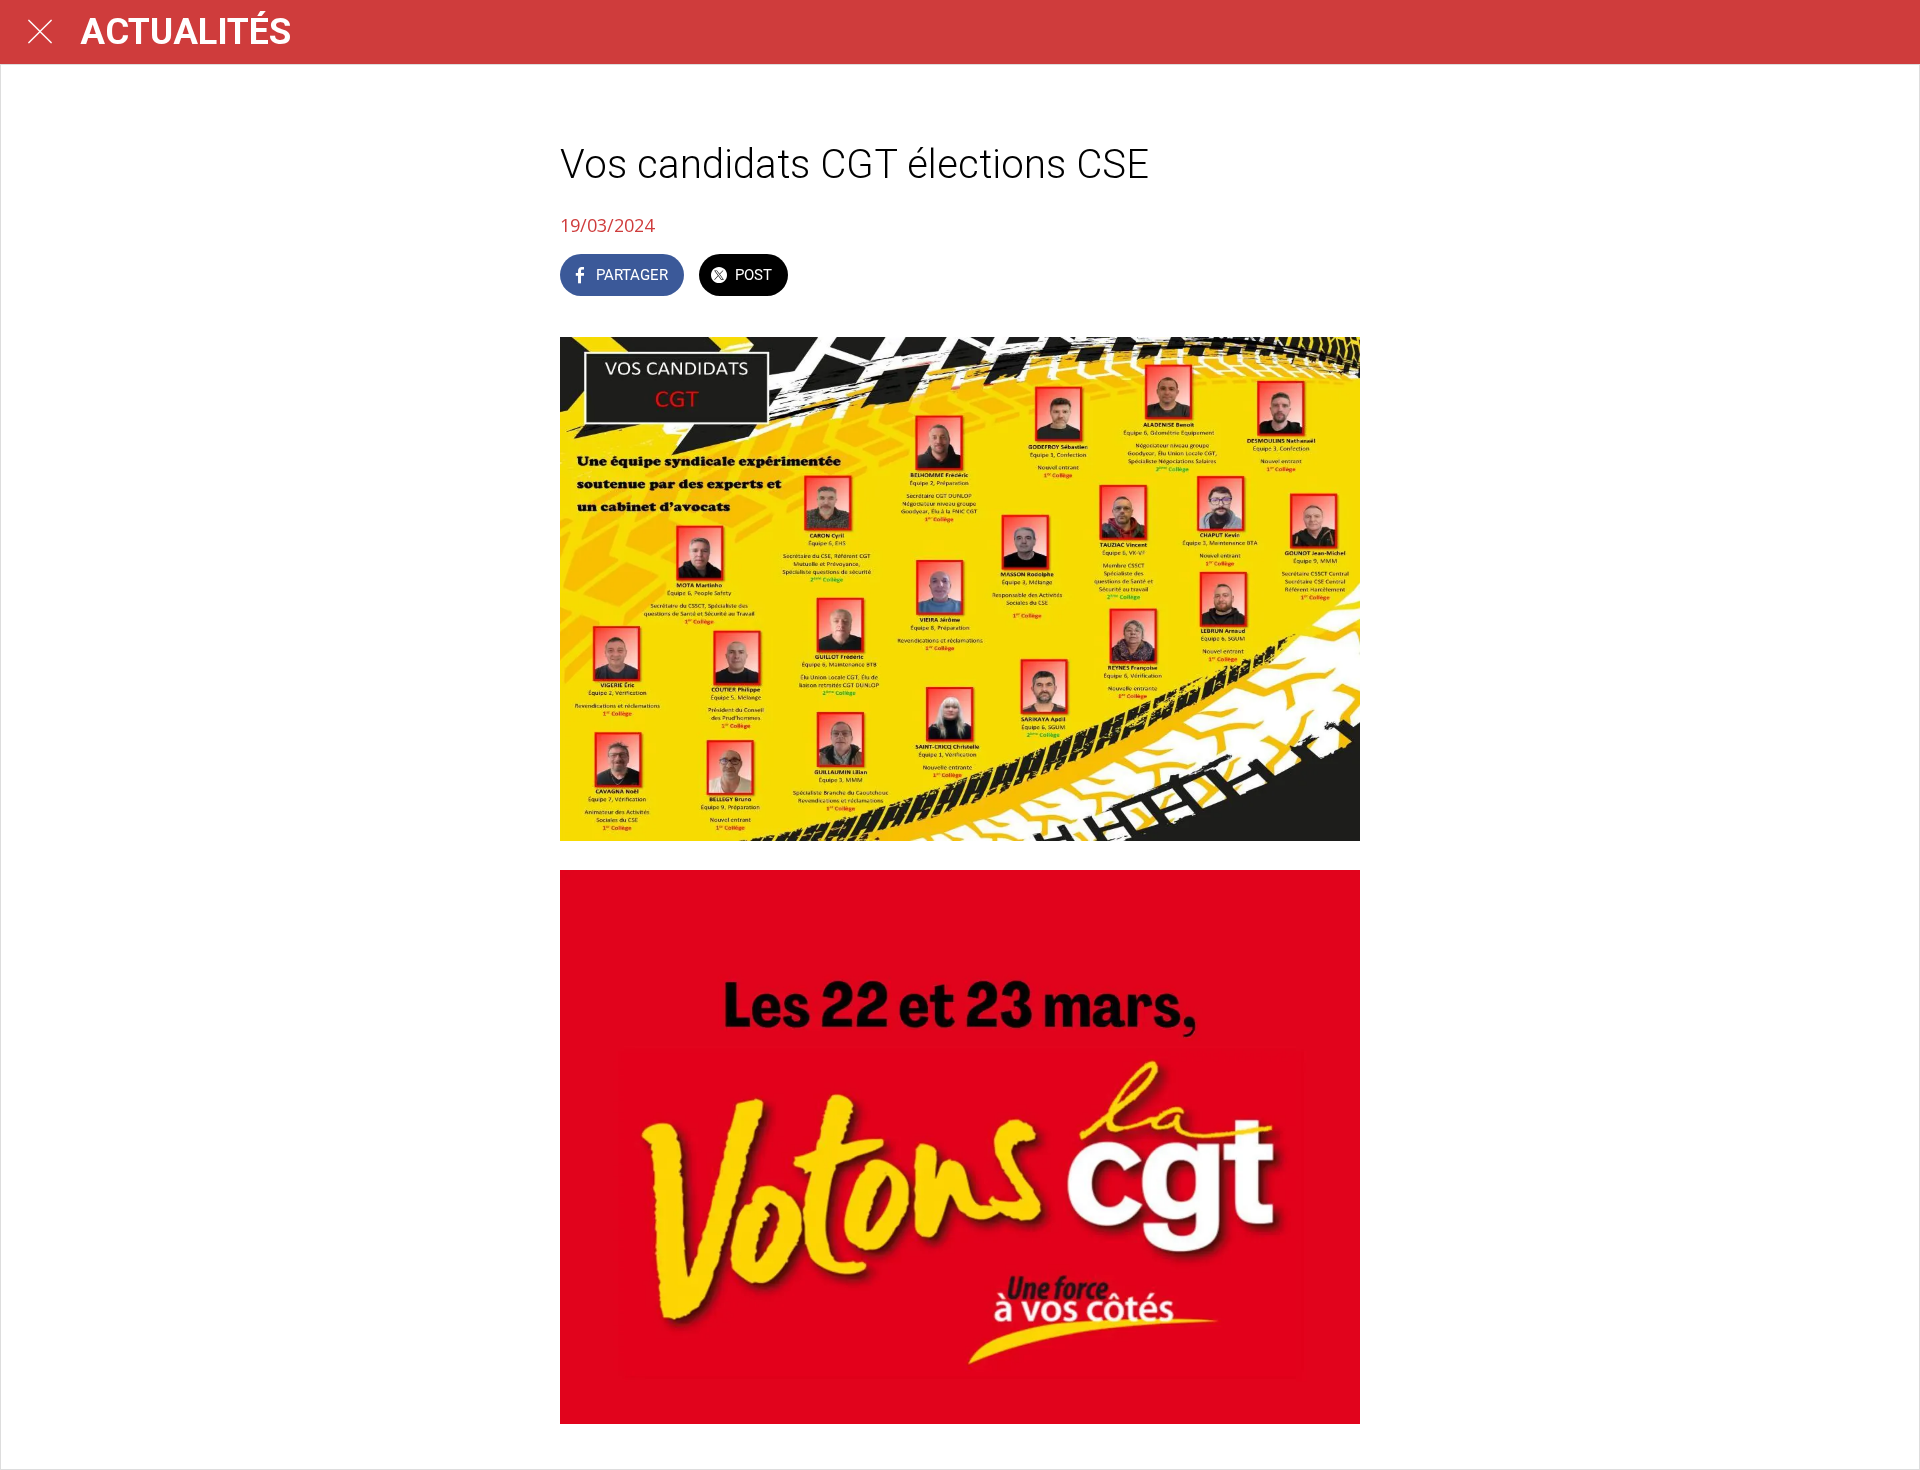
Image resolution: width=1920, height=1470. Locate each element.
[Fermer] (40, 32)
